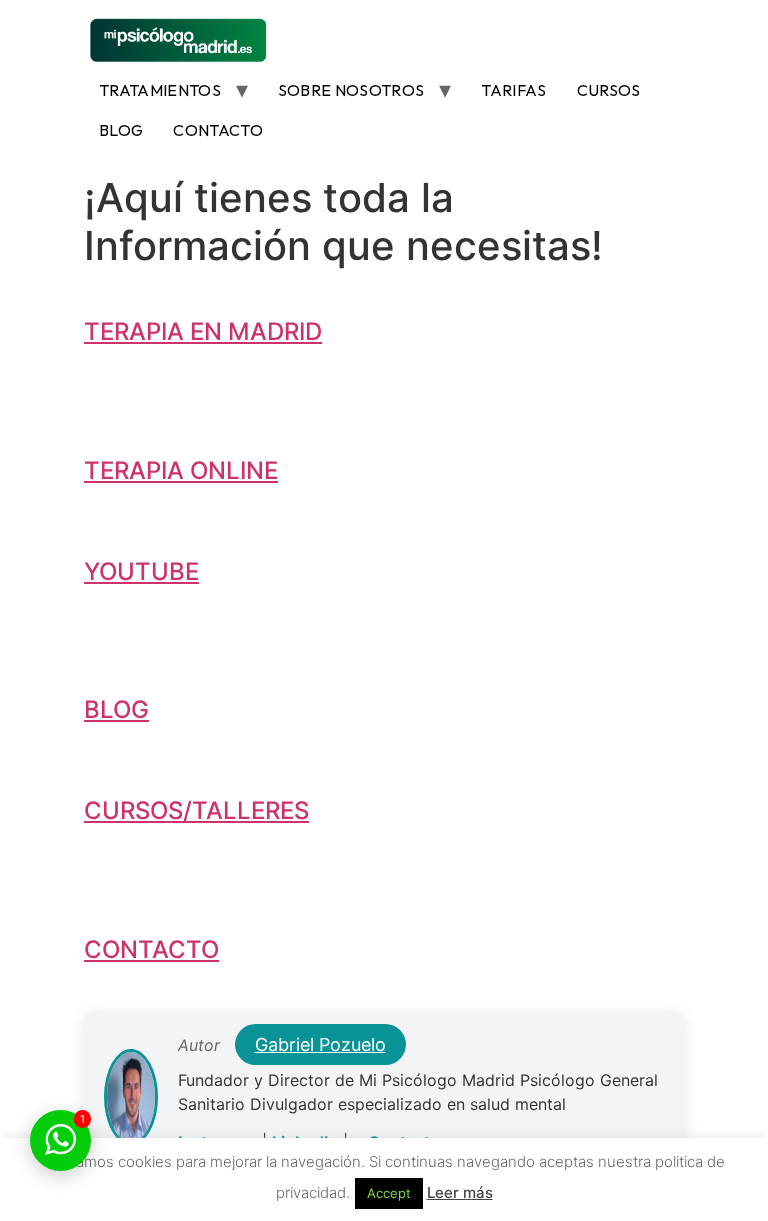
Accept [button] (389, 1193)
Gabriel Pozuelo (320, 1044)
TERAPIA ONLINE (181, 470)
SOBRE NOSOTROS (351, 90)
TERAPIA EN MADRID (203, 331)
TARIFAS (513, 90)
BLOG (121, 130)
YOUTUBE (141, 571)
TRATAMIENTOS (160, 90)
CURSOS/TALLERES (196, 810)
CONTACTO (218, 130)
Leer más (460, 1192)
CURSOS (609, 90)
